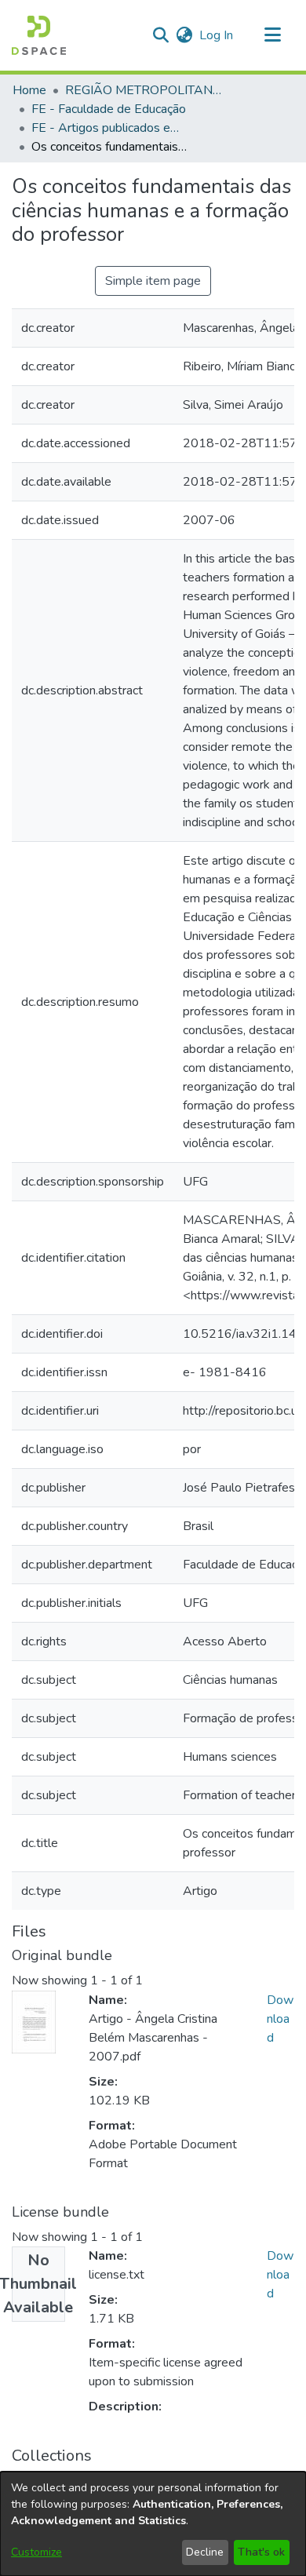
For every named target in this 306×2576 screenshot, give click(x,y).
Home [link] (29, 90)
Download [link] (280, 2019)
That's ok (261, 2552)
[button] (39, 35)
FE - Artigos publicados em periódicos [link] (110, 128)
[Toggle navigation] (272, 35)
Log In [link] (217, 35)
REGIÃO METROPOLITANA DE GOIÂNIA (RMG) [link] (144, 90)
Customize (36, 2552)
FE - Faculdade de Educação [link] (109, 109)
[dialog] (153, 2524)
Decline (205, 2552)
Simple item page (153, 281)
